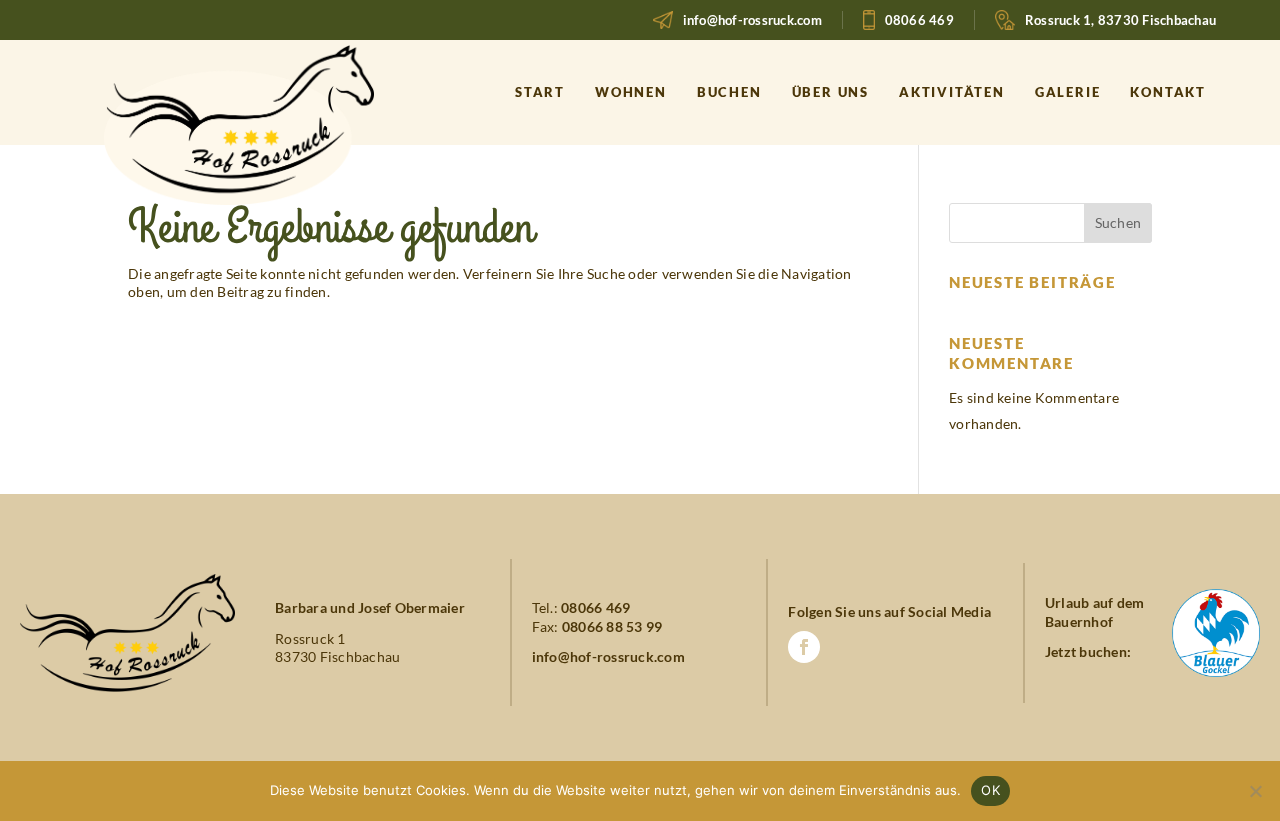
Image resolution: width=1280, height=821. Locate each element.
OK (990, 790)
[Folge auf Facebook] (804, 647)
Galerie (1068, 92)
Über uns (830, 92)
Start (540, 92)
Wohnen (631, 92)
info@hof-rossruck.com (752, 20)
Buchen (729, 92)
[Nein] (1255, 791)
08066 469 (919, 20)
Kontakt (1168, 92)
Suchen (1118, 222)
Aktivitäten (952, 92)
